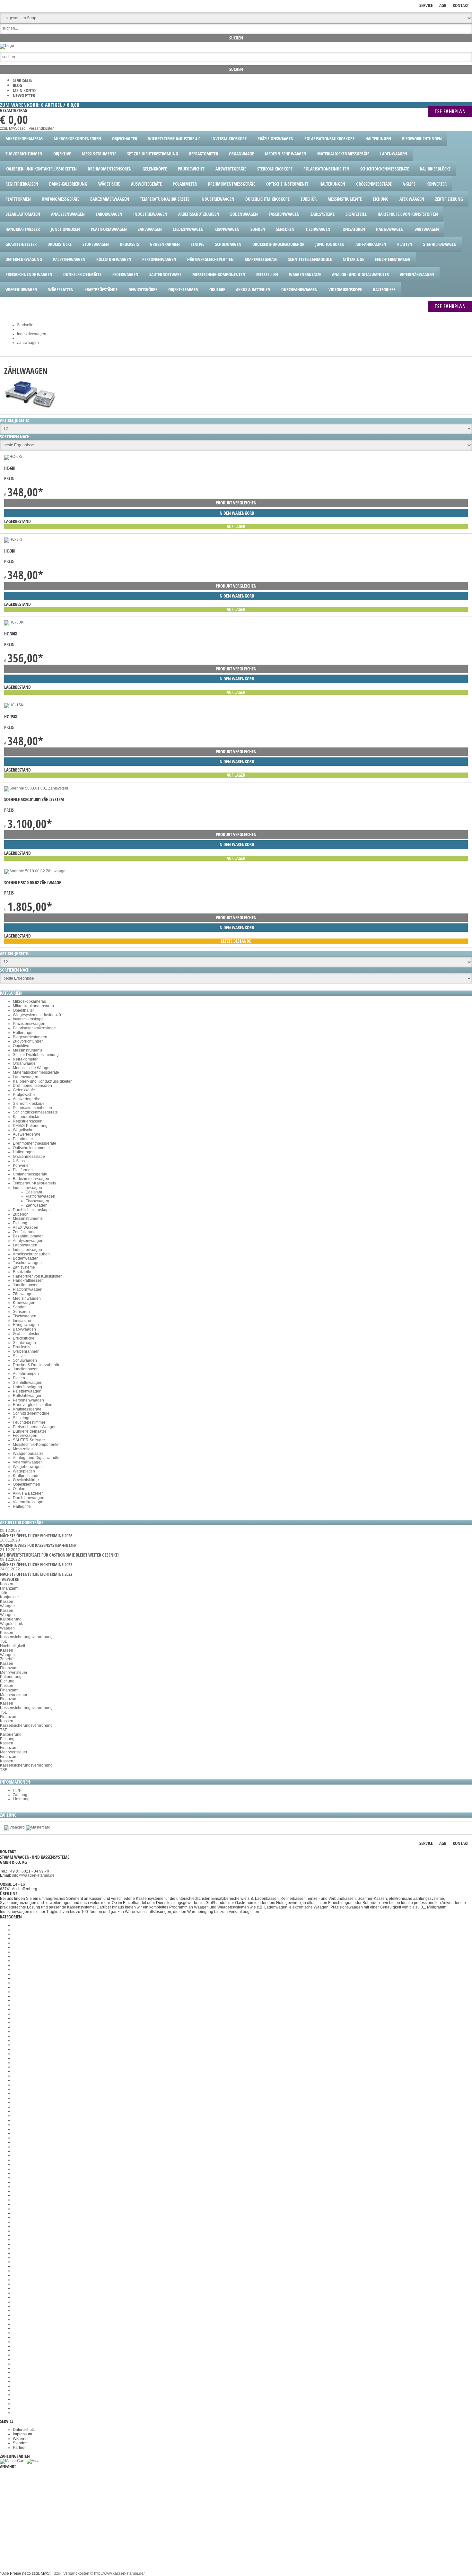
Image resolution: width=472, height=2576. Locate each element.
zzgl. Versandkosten (37, 128)
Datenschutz (24, 2430)
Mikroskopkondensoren (33, 1006)
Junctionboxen (26, 1285)
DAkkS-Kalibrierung (30, 1126)
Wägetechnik (11, 1624)
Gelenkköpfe (24, 1090)
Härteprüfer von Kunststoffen (38, 1276)
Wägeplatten (24, 1471)
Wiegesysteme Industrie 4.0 (37, 1015)
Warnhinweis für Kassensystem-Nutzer (38, 1545)
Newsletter (24, 96)
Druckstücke (24, 1338)
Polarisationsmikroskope (34, 1028)
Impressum (22, 2434)
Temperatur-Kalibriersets (34, 1183)
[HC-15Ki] (14, 705)
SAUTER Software (29, 1440)
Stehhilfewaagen (28, 1383)
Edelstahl (34, 1192)
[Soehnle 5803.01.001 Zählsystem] (36, 788)
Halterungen (24, 1033)
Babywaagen (24, 1329)
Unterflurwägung (27, 1387)
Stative (19, 1356)
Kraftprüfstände (26, 1476)
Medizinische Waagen (32, 1068)
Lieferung (21, 1799)
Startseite (22, 80)
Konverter (21, 1166)
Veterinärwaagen (28, 1462)
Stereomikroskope (29, 1104)
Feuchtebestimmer (29, 1422)
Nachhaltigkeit (13, 1646)
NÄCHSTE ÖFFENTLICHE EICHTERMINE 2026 (36, 1536)
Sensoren (21, 1312)
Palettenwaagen (27, 1391)
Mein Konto (24, 90)
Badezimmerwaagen (31, 1179)
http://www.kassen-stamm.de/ (119, 2573)
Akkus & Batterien (28, 1493)
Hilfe (17, 1790)
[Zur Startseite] (7, 46)
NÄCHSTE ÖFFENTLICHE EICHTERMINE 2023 (36, 1564)
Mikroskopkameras (29, 1001)
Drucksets (22, 1347)
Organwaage (24, 1063)
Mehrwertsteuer (14, 1672)
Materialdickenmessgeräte (36, 1072)
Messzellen (23, 1449)
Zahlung (20, 1795)
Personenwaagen (28, 1400)
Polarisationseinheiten (32, 1108)
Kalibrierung (11, 1619)
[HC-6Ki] (13, 457)
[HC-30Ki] (14, 622)
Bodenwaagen (26, 1258)
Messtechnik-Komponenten (37, 1445)
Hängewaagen (26, 1325)
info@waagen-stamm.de (33, 1875)
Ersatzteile (22, 1272)
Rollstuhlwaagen (28, 1396)
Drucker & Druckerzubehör (36, 1365)
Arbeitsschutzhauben (31, 1254)
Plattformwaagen (40, 1196)
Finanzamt (9, 1588)
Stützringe (22, 1418)
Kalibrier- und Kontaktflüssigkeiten (43, 1081)
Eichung (20, 1223)
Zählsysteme (24, 1267)
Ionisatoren (23, 1321)
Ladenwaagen (26, 1077)
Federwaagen (25, 1436)
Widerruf (20, 2439)
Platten (19, 1378)
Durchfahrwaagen (29, 1498)
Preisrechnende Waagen (35, 1427)
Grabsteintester (26, 1334)
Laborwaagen (25, 1245)
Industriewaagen (27, 1188)
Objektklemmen (26, 1484)
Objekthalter (23, 1010)
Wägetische (23, 1130)
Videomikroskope (28, 1502)
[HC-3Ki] (13, 539)
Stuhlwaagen (24, 1343)
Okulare (20, 1489)
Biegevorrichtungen (30, 1037)
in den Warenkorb (236, 513)
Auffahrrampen (26, 1374)
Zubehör (20, 1214)
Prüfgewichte (24, 1095)
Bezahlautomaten (28, 1236)
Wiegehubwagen (28, 1467)
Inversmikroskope (28, 1019)
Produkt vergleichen (236, 503)
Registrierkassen (28, 1121)
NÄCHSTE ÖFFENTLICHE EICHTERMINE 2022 (36, 1574)
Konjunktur (9, 1597)
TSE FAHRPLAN (450, 111)
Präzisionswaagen (29, 1024)
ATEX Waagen (26, 1227)
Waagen (7, 1606)
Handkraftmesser (28, 1280)
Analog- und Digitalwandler (37, 1458)
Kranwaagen (24, 1303)
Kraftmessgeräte (27, 1409)
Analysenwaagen (28, 1241)
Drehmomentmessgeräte (35, 1143)
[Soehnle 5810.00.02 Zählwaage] (35, 871)
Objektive (21, 1046)
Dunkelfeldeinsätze (30, 1431)
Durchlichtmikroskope (32, 1210)
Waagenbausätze (28, 1454)
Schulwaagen (25, 1360)
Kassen (7, 1584)
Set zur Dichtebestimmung (36, 1055)
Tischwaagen (37, 1201)
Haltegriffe (22, 1506)
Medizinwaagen (27, 1298)
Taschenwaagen (27, 1263)
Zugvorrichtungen (28, 1041)
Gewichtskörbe (26, 1480)
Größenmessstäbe (29, 1157)
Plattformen (23, 1170)
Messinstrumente (28, 1050)
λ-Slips (19, 1161)
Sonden (20, 1307)
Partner (19, 2448)
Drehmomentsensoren (32, 1086)
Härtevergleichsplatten (33, 1405)
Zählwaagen (37, 1205)
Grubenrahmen (26, 1351)
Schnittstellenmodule (31, 1413)
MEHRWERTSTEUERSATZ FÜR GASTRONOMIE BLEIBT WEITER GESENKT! (59, 1555)
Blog (17, 85)
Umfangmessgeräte (30, 1174)
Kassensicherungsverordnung (26, 1637)
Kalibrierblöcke (26, 1117)
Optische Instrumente (31, 1148)
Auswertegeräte (27, 1099)
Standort (20, 2443)
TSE (4, 1593)
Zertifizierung (24, 1232)
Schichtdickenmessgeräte (35, 1112)
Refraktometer (25, 1059)
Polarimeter (23, 1139)
